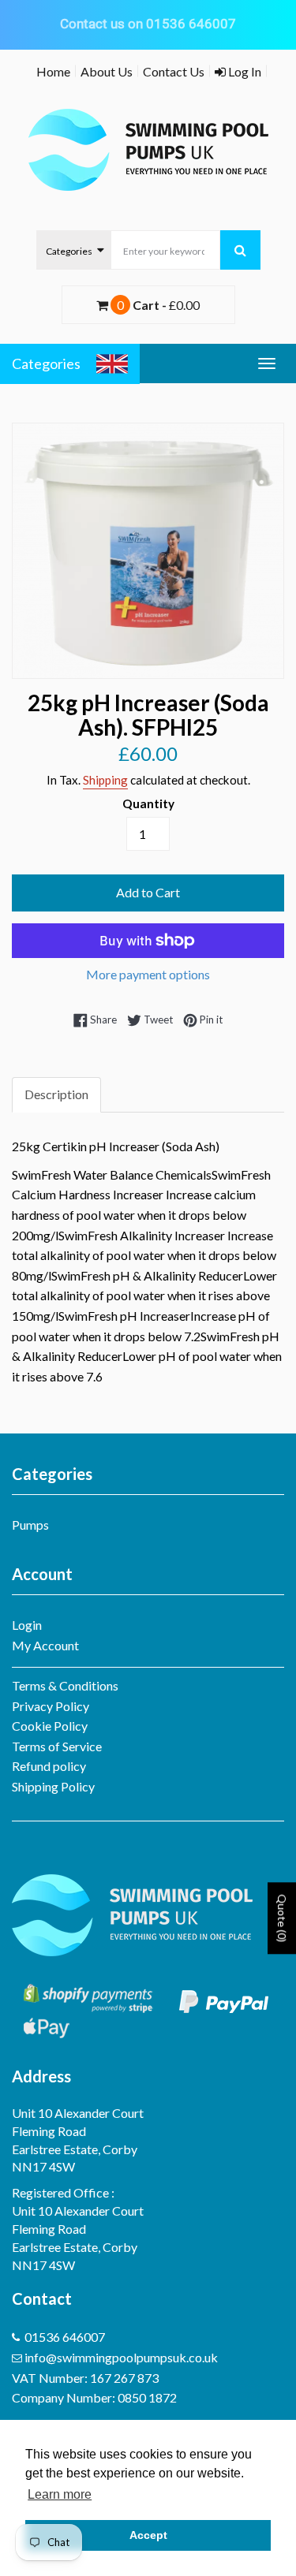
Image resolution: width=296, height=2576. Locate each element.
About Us (107, 71)
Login (27, 1625)
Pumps (30, 1525)
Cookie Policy (50, 1726)
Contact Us (174, 71)
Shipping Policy (53, 1786)
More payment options (148, 974)
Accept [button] (148, 2535)
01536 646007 (65, 2337)
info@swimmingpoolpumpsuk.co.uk (121, 2357)
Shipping (105, 780)
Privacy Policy (51, 1706)
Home (53, 71)
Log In (244, 71)
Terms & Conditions (65, 1685)
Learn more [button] (60, 2494)
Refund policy (49, 1766)
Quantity (148, 803)
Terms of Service (57, 1746)
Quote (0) (282, 1918)
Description (56, 1094)
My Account (45, 1645)
